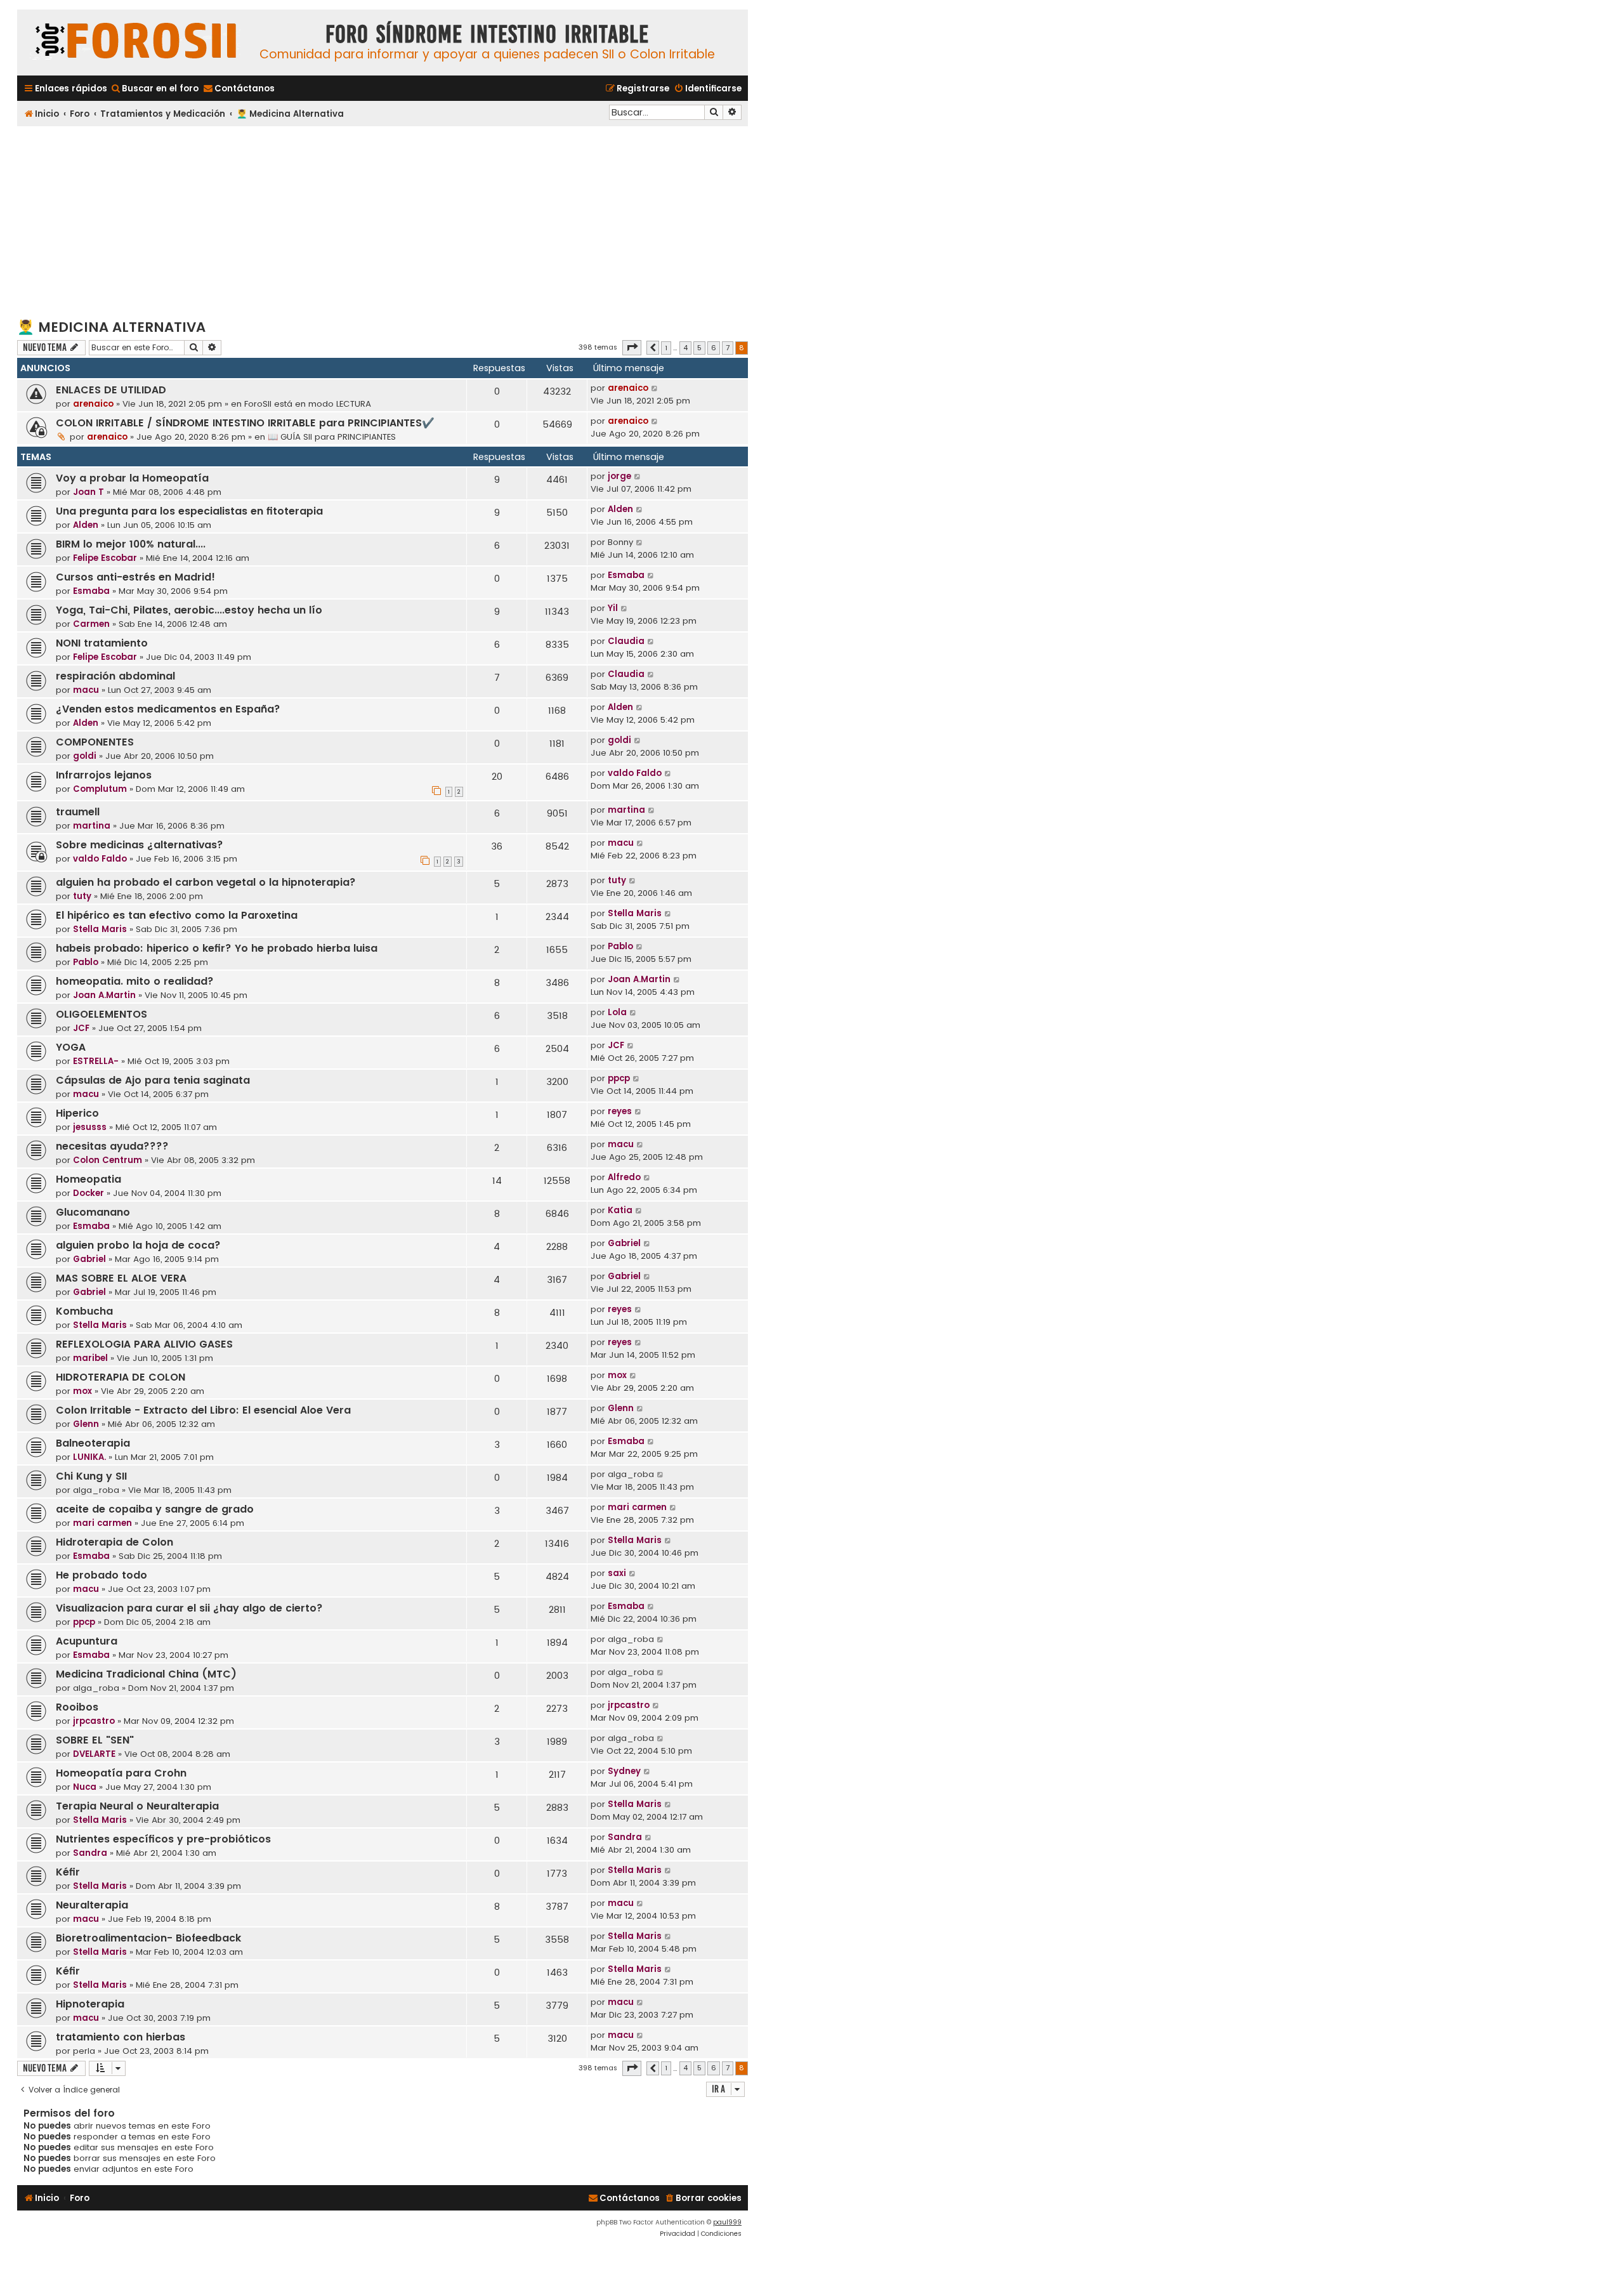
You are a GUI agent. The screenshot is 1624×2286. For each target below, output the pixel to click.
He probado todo (101, 1575)
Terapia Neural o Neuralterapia (137, 1806)
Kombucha (84, 1311)
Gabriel (89, 1259)
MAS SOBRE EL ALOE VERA (121, 1278)
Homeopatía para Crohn (121, 1773)
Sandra (90, 1853)
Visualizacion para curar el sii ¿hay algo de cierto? (189, 1608)
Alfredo (624, 1177)
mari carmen (102, 1523)
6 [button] (714, 348)
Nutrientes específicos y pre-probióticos (163, 1839)
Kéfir (68, 1872)
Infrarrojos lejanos (104, 775)
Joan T (88, 492)
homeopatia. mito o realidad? (135, 981)
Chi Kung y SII (91, 1476)
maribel (90, 1358)
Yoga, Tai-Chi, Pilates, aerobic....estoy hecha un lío (189, 610)
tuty (82, 896)
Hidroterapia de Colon (115, 1542)
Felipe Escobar (105, 558)
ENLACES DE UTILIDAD (111, 390)
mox (82, 1391)
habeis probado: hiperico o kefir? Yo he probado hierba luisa (217, 948)
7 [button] (728, 348)
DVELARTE (94, 1754)
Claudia (626, 641)
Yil (613, 608)
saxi (617, 1573)
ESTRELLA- (96, 1061)
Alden (86, 525)
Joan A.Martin (104, 995)
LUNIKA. (89, 1457)
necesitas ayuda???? (112, 1146)
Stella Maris (100, 929)
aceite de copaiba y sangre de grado (155, 1509)
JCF (81, 1028)
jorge (619, 476)
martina (92, 826)
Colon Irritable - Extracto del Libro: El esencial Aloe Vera (203, 1410)
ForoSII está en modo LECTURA (308, 404)
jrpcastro (94, 1721)
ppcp (619, 1078)
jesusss (90, 1127)
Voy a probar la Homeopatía (132, 478)
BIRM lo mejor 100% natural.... (131, 544)
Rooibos (77, 1707)
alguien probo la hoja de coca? (138, 1245)
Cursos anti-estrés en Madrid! (135, 577)
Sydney (624, 1771)
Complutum (100, 789)
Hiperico (77, 1113)
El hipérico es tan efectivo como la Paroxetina (177, 915)
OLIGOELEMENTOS (101, 1014)
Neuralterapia (92, 1905)
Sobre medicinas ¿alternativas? (140, 845)
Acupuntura (87, 1641)
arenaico (93, 404)
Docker (88, 1193)
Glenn (86, 1424)
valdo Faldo (635, 773)
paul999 (727, 2222)
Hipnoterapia (90, 2004)
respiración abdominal (115, 676)
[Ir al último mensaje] (655, 388)
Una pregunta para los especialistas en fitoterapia (189, 511)
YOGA (71, 1047)
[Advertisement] (383, 221)
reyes (620, 1111)
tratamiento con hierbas (121, 2037)
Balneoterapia (93, 1443)
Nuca (85, 1787)
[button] (632, 348)
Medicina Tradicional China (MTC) (146, 1674)
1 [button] (666, 348)
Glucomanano (93, 1212)
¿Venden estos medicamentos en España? (168, 709)
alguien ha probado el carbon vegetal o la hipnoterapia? (206, 882)
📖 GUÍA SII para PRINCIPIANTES (332, 437)
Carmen (91, 624)
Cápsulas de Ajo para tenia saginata (153, 1080)
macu (86, 690)
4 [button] (685, 348)
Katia (620, 1210)
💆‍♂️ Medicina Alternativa (111, 327)
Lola (617, 1012)
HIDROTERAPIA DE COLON (121, 1377)
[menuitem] (154, 89)
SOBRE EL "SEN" (95, 1740)
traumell (78, 812)
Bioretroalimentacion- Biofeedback (148, 1938)
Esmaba (91, 591)
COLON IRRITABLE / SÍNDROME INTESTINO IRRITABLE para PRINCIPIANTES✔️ (245, 423)
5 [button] (699, 348)
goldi (85, 756)
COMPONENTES (95, 742)
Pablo (86, 962)
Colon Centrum (108, 1160)
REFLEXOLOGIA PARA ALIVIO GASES (144, 1344)
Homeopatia (88, 1179)
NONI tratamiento (102, 643)
